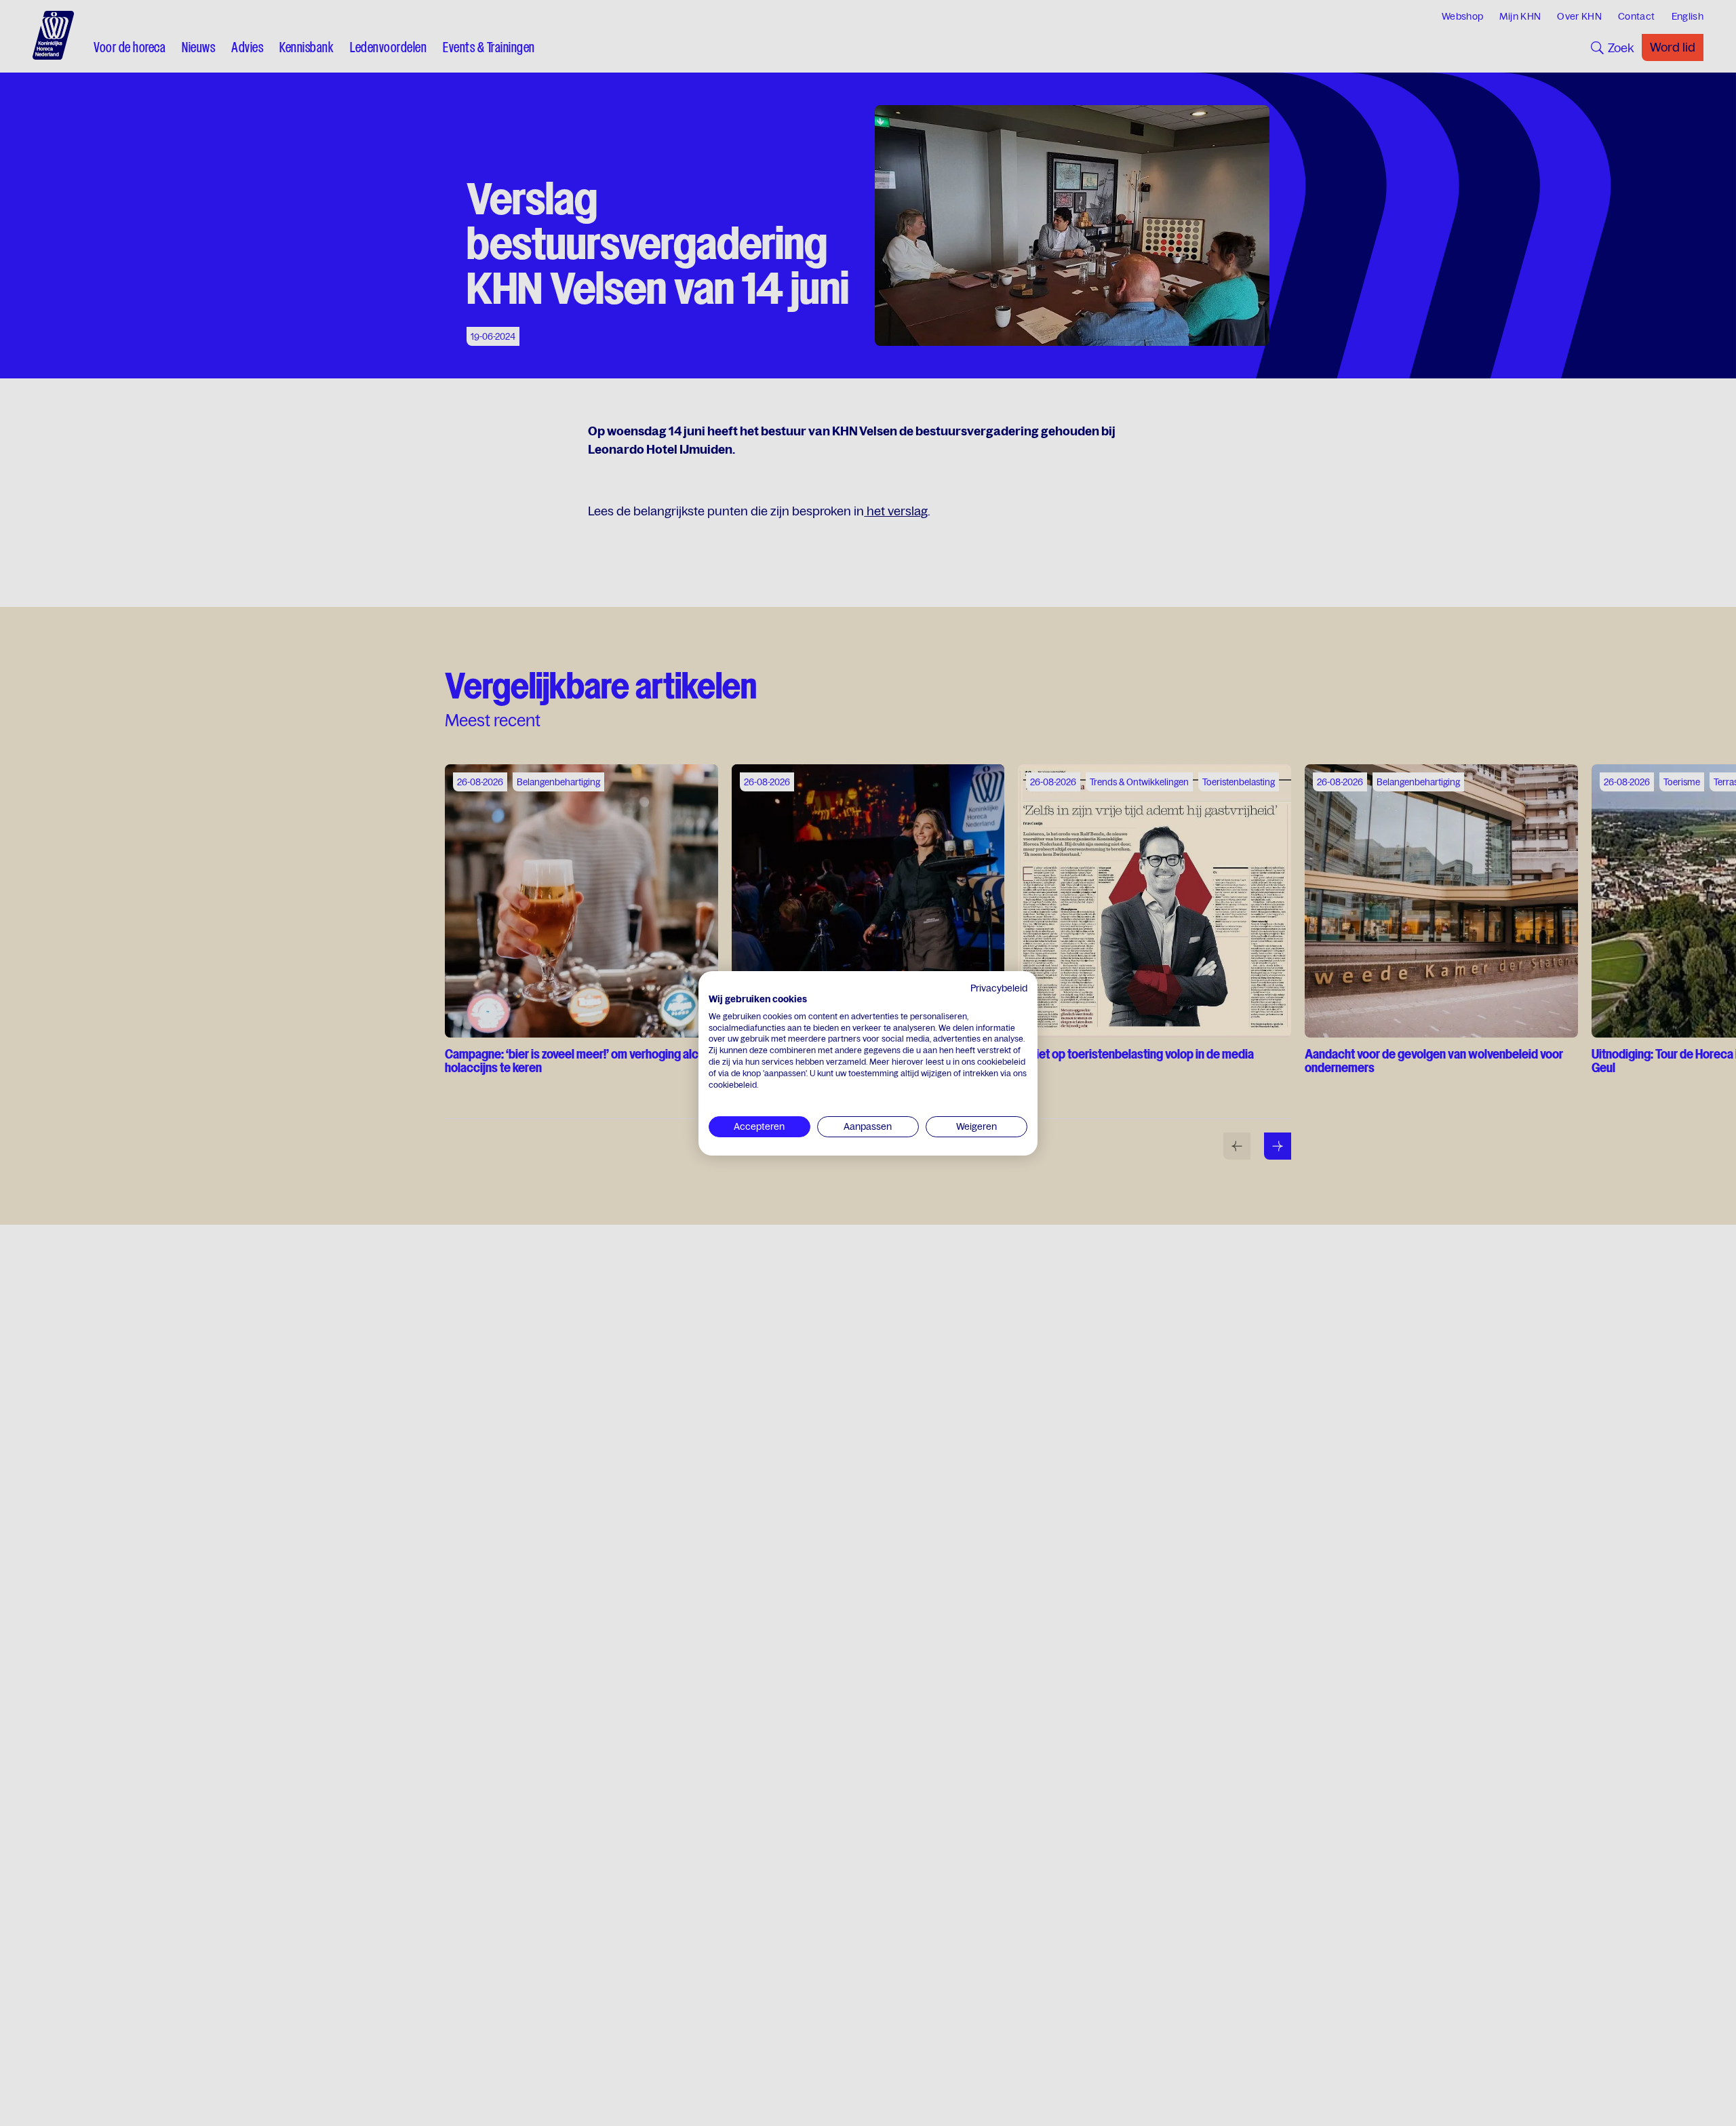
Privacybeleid (999, 988)
